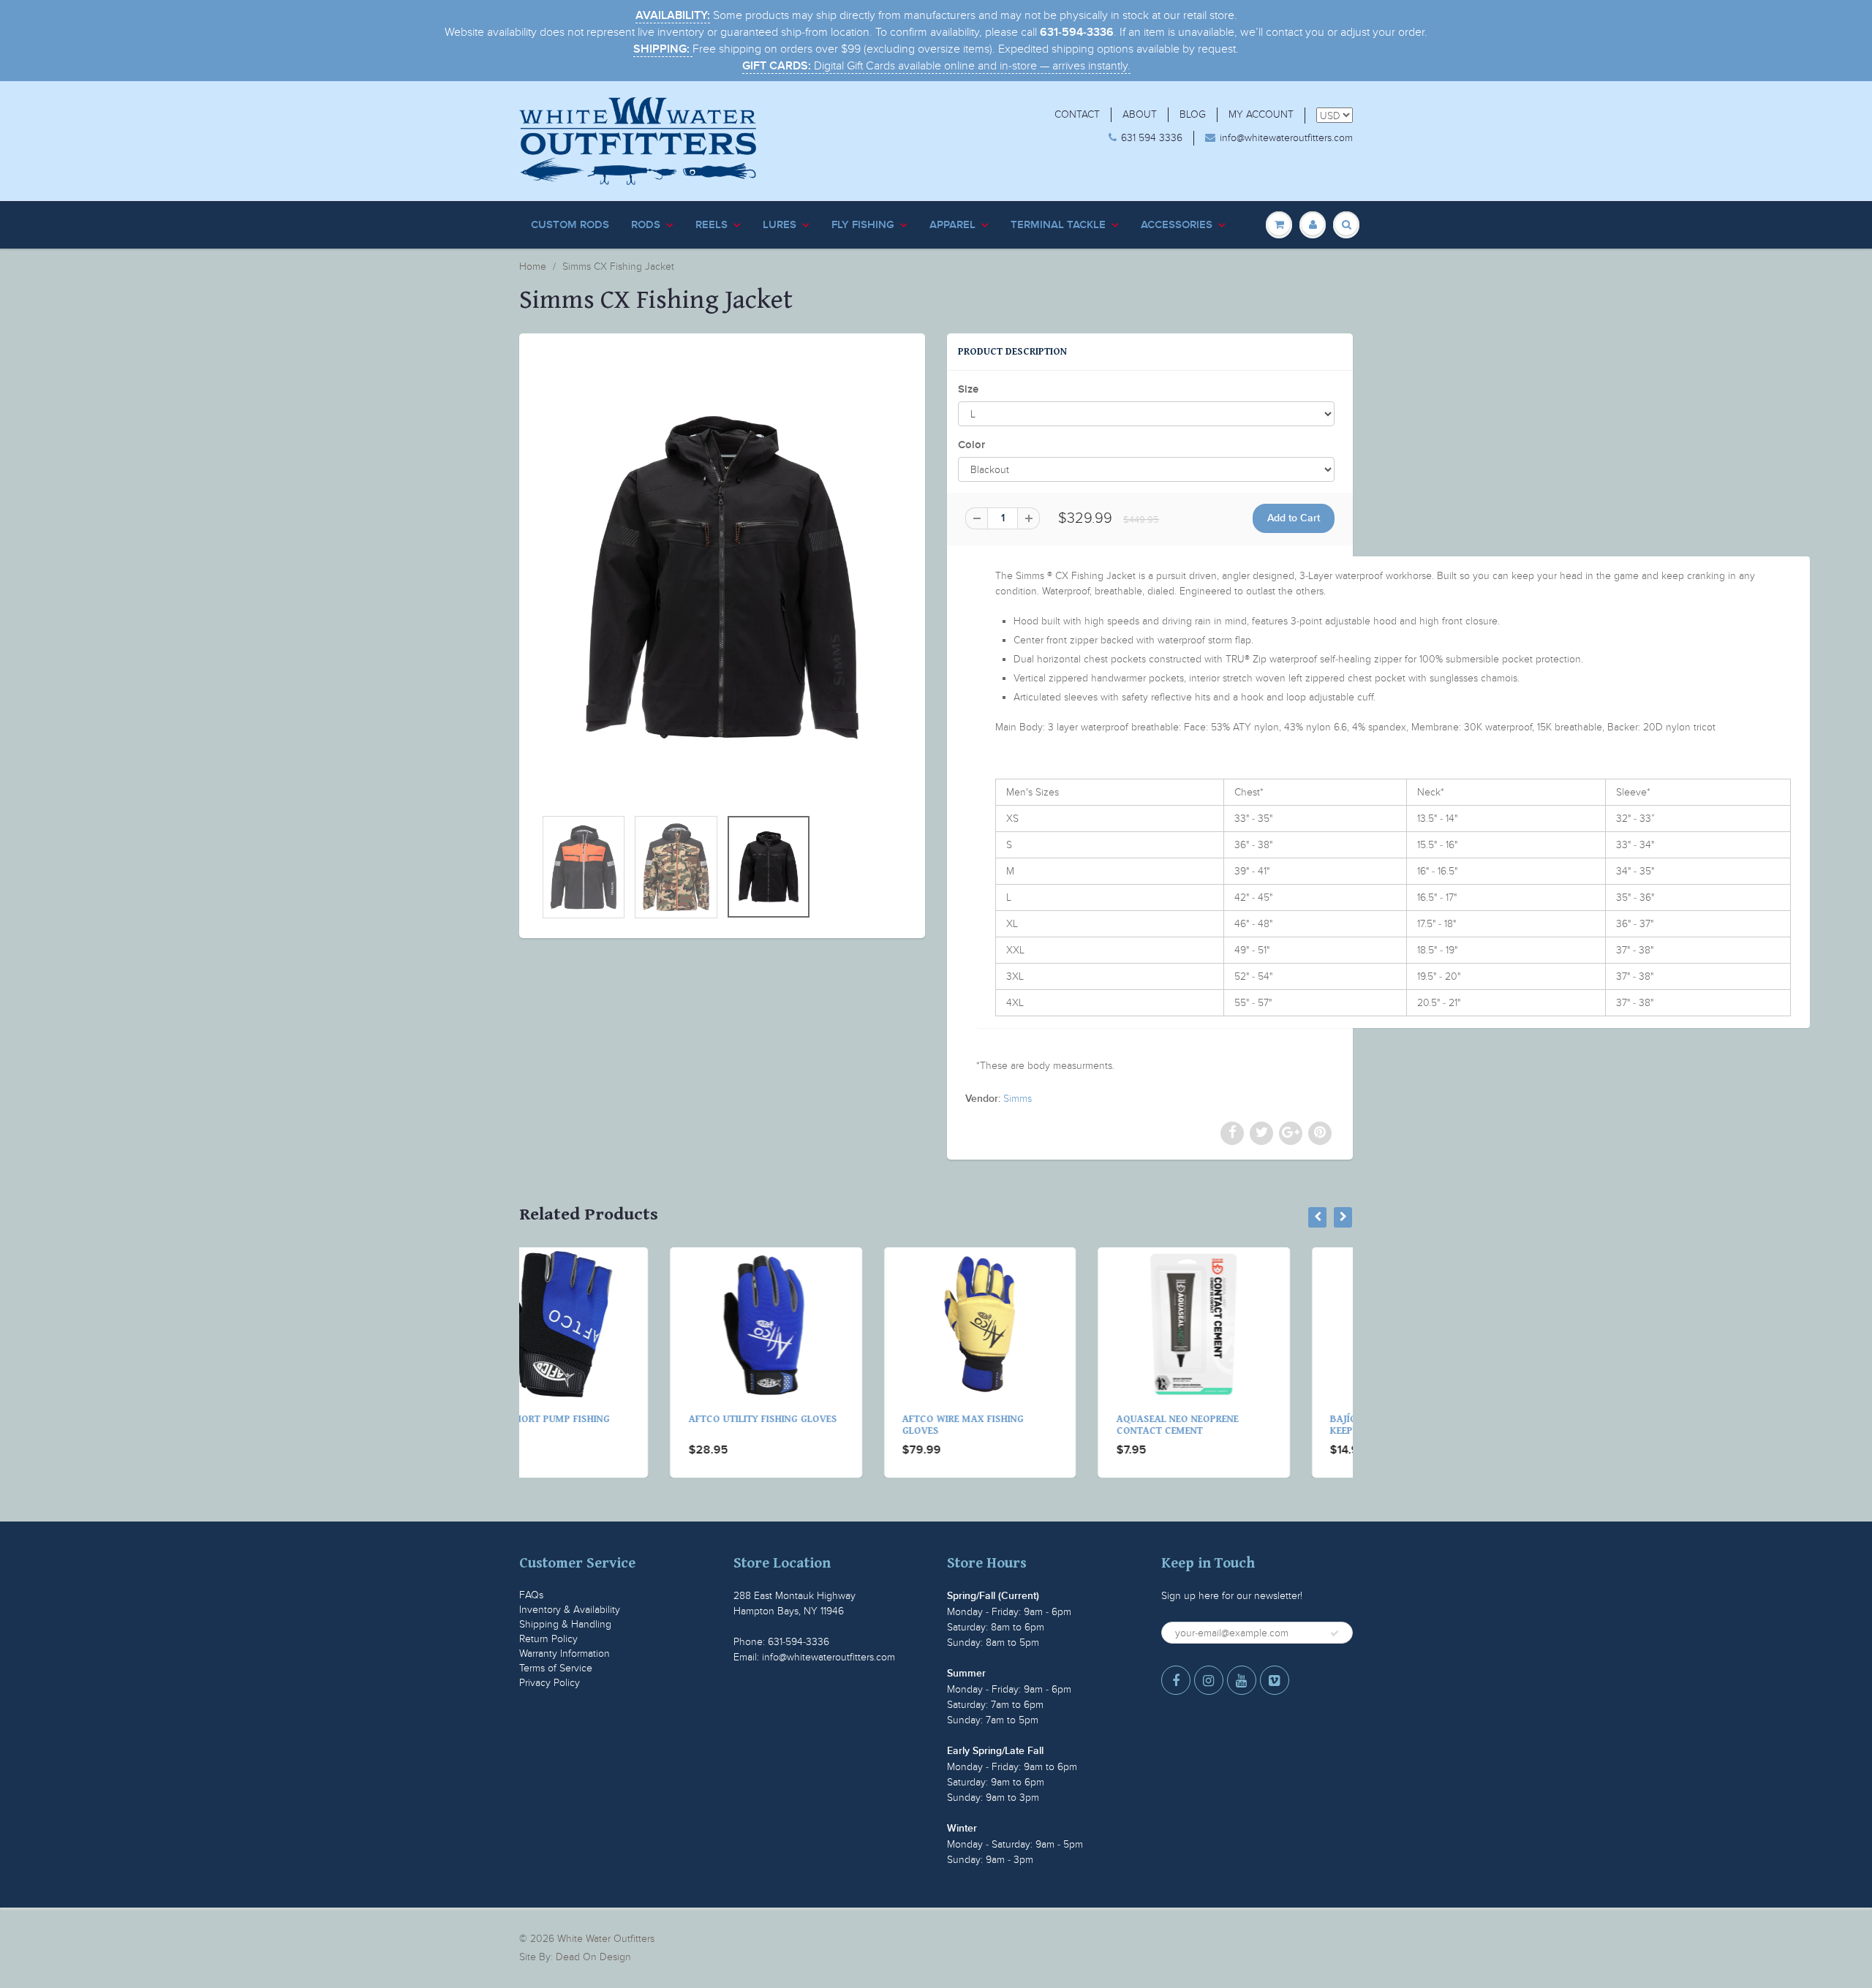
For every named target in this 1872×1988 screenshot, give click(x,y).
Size (968, 389)
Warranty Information (565, 1653)
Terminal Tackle (1058, 225)
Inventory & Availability (570, 1610)
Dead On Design (593, 1957)
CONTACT (1077, 114)
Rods (646, 225)
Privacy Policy (550, 1683)
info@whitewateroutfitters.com (1286, 138)
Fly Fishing (863, 225)
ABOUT (1140, 114)
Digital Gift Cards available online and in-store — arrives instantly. (936, 66)
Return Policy (548, 1639)
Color (971, 445)
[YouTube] (1242, 1680)
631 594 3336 (1152, 138)
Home (533, 267)
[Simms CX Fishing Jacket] (722, 578)
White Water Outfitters (606, 1939)
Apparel (952, 225)
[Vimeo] (1275, 1680)
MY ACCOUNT (1261, 114)
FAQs (531, 1595)
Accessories (1177, 225)
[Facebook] (1176, 1680)
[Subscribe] (1335, 1633)
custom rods (570, 225)
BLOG (1193, 114)
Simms (1018, 1099)
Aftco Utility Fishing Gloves (612, 1419)
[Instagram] (1209, 1680)
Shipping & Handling (565, 1624)
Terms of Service (556, 1668)
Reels (712, 225)
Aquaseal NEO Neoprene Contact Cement (1026, 1425)
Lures (780, 225)
